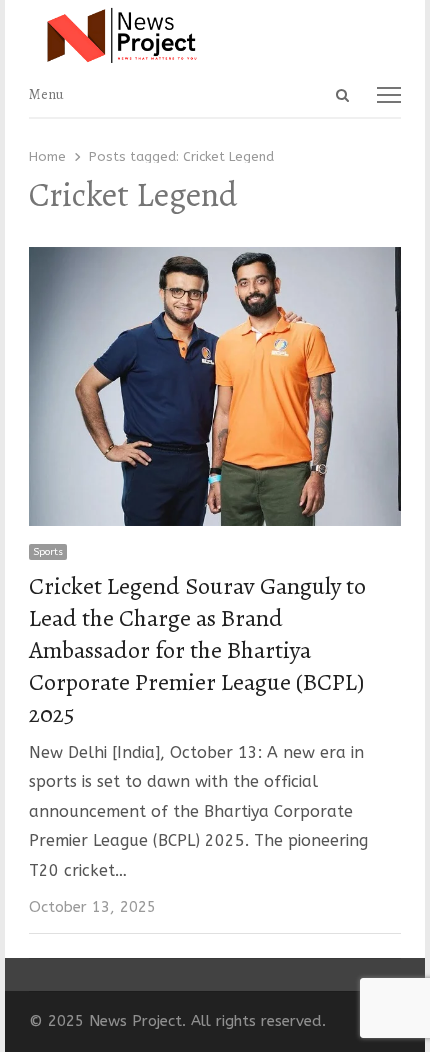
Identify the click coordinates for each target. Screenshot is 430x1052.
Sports (48, 552)
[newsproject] (214, 35)
